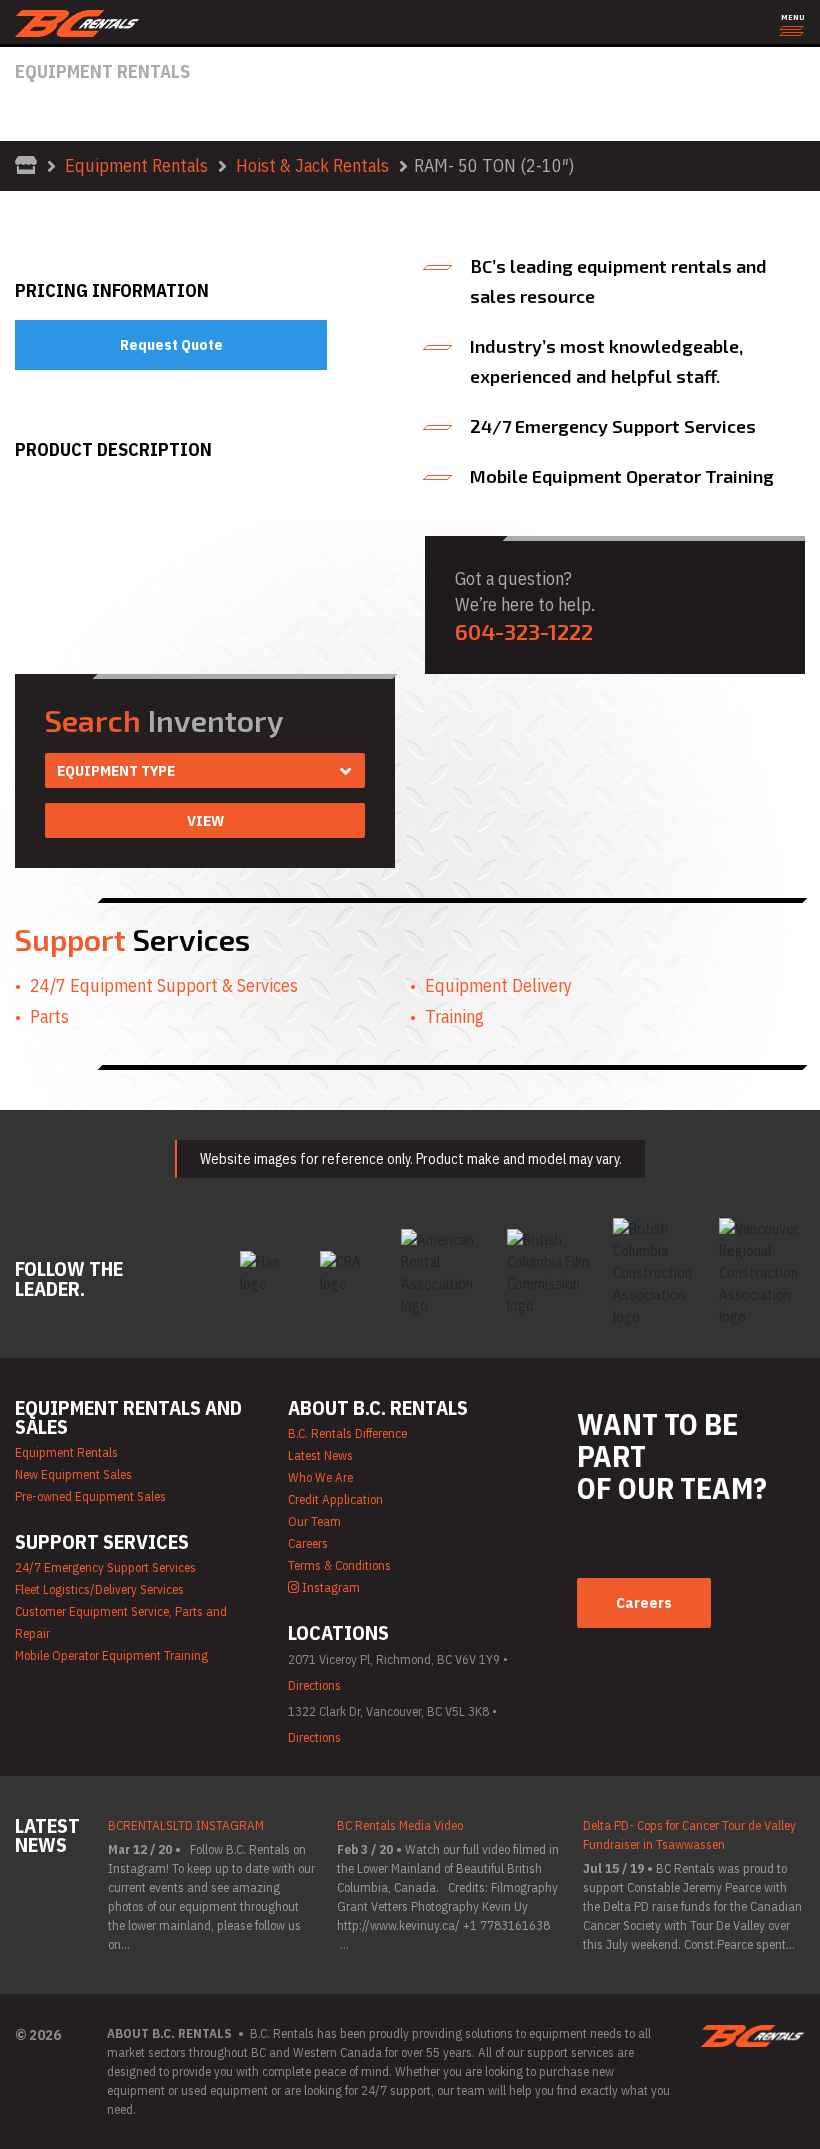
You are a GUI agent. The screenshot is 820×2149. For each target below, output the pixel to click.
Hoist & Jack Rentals (312, 165)
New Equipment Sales (73, 1474)
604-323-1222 (524, 631)
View (205, 820)
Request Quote (171, 344)
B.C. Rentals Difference (347, 1433)
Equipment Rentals (136, 165)
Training (454, 1016)
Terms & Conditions (339, 1565)
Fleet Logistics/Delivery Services (99, 1589)
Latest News (320, 1455)
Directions (314, 1685)
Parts (49, 1016)
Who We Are (320, 1477)
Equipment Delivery (498, 985)
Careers (308, 1543)
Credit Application (335, 1499)
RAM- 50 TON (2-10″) (494, 165)
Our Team (314, 1521)
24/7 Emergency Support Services (105, 1567)
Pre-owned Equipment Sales (90, 1496)
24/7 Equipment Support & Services (164, 985)
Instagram (329, 1587)
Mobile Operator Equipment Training (111, 1655)
